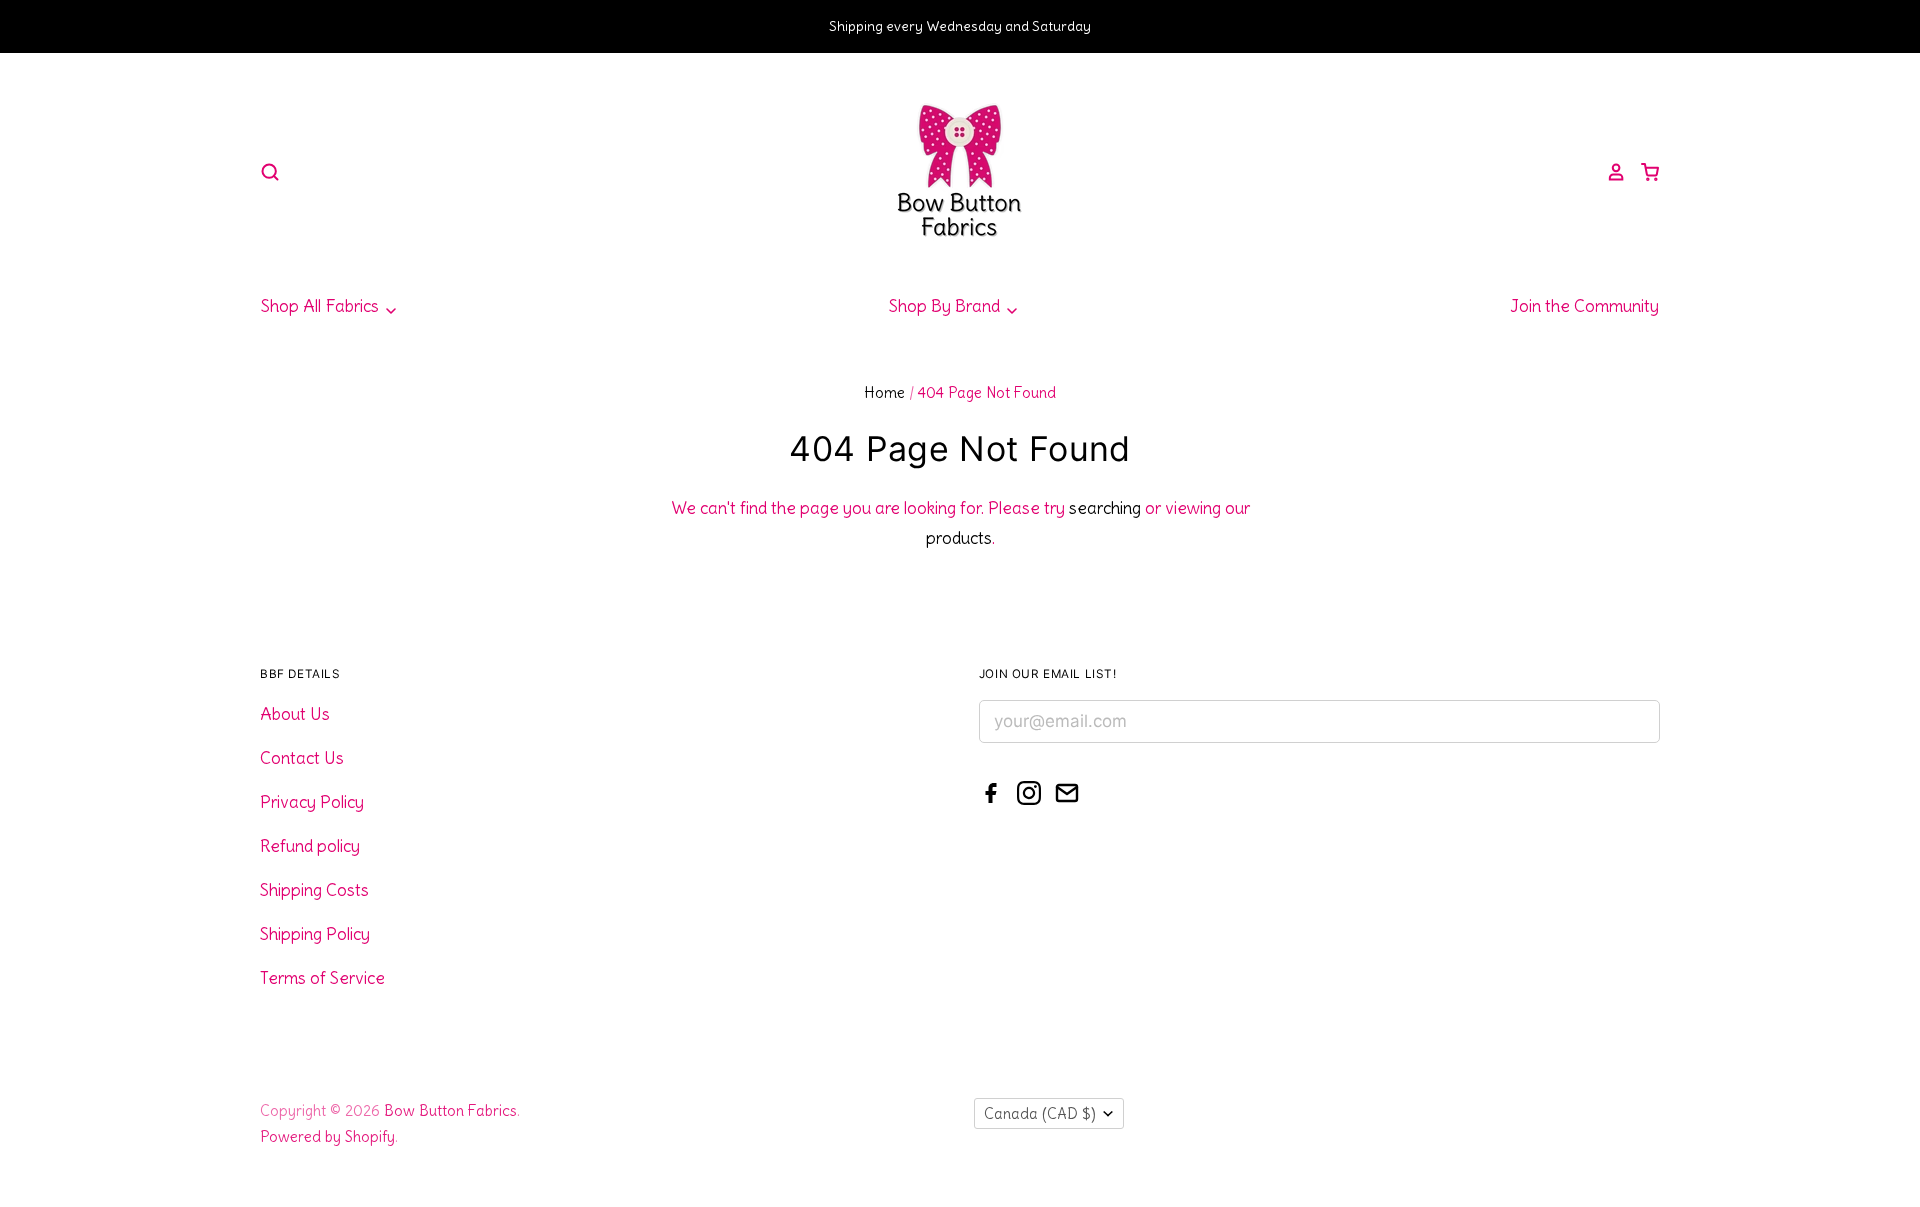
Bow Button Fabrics (450, 1110)
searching (1105, 508)
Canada (1040, 1113)
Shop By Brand (946, 306)
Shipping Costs (314, 890)
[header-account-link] (1609, 172)
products (959, 538)
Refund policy (310, 846)
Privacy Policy (312, 802)
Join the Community (1584, 306)
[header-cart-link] (1643, 172)
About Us (295, 714)
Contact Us (302, 758)
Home (884, 392)
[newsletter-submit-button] (1637, 724)
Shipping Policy (315, 934)
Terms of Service (322, 978)
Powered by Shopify (327, 1136)
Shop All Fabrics (322, 306)
